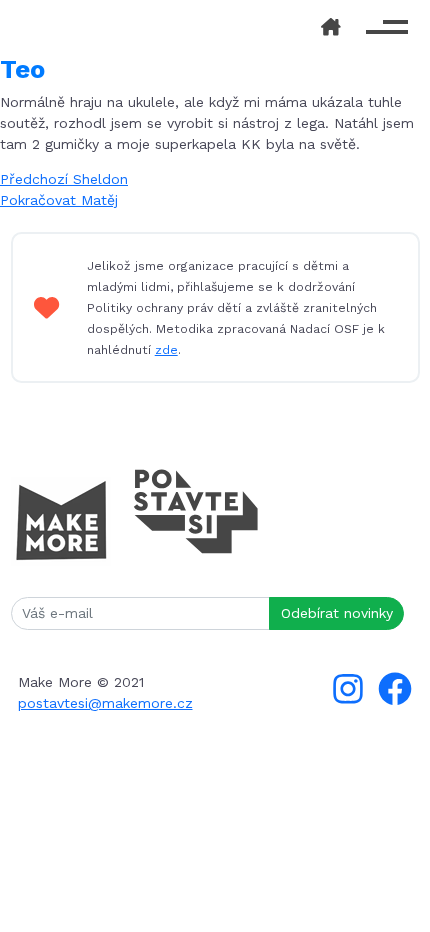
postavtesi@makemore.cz (105, 703)
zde (166, 350)
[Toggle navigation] (387, 27)
